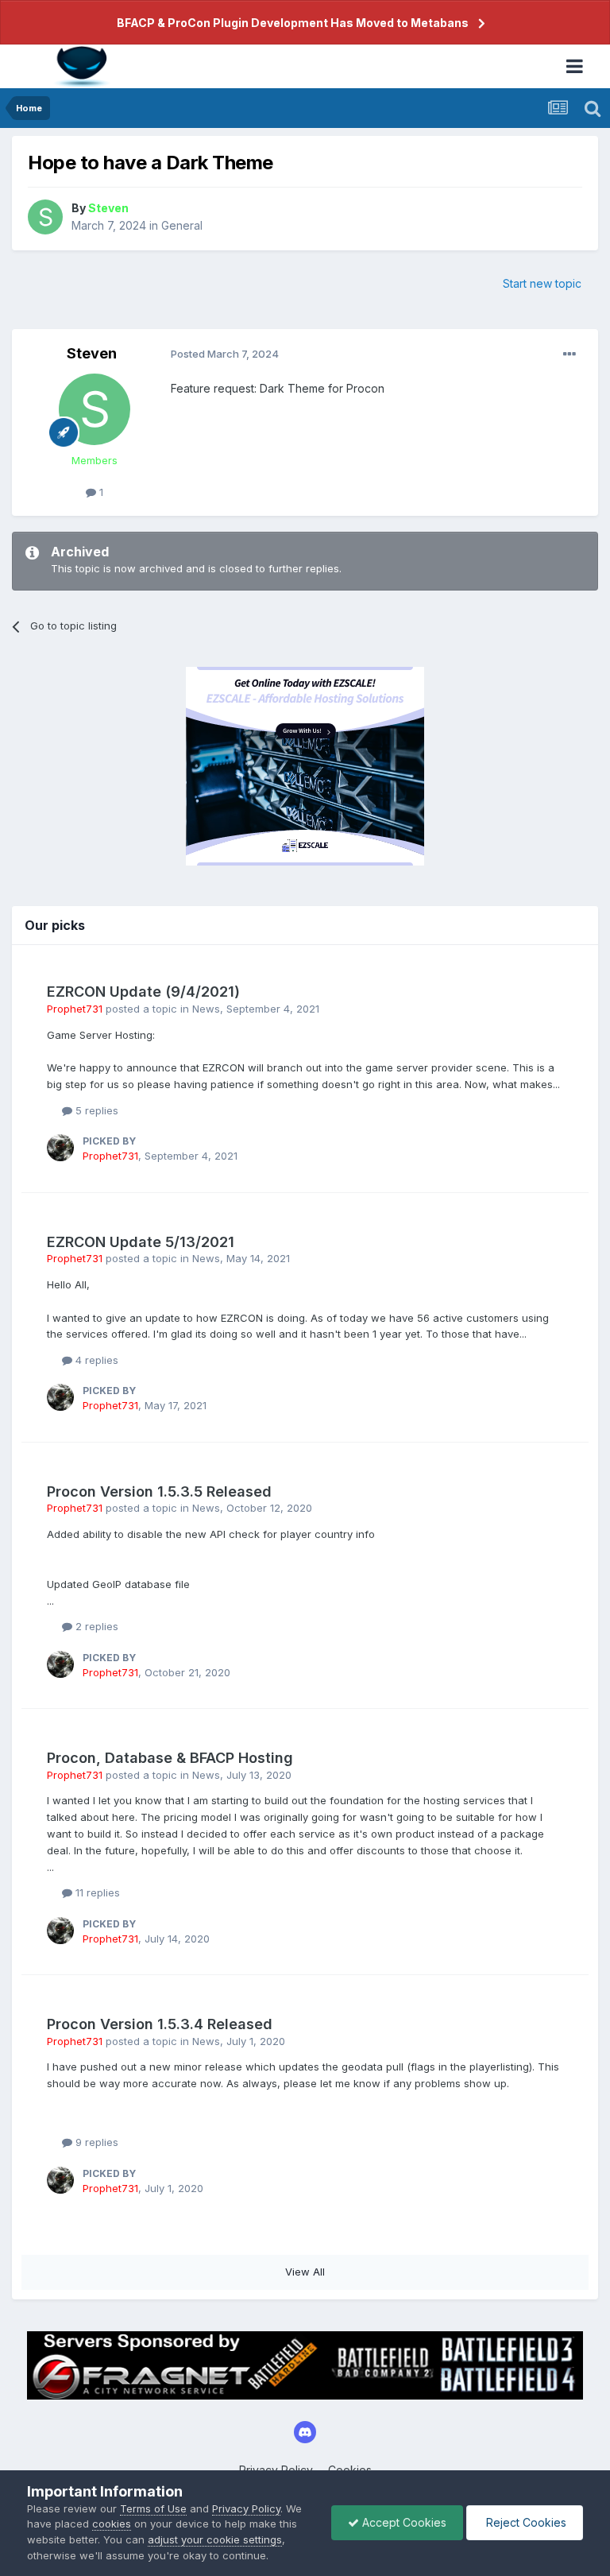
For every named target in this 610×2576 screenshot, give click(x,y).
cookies (112, 2524)
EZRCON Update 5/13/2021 (141, 1242)
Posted (225, 354)
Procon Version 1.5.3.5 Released (159, 1491)
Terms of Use (153, 2508)
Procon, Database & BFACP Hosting (170, 1758)
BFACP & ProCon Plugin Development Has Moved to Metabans (293, 23)
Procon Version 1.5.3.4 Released (160, 2024)
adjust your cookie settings (215, 2539)
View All (305, 2272)
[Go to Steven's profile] (45, 217)
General (182, 225)
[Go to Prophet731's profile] (60, 1148)
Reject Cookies (525, 2522)
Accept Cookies (403, 2522)
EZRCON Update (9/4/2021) (143, 992)
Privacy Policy (246, 2508)
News (206, 1009)
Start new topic (542, 283)
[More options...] (569, 354)
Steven (92, 353)
